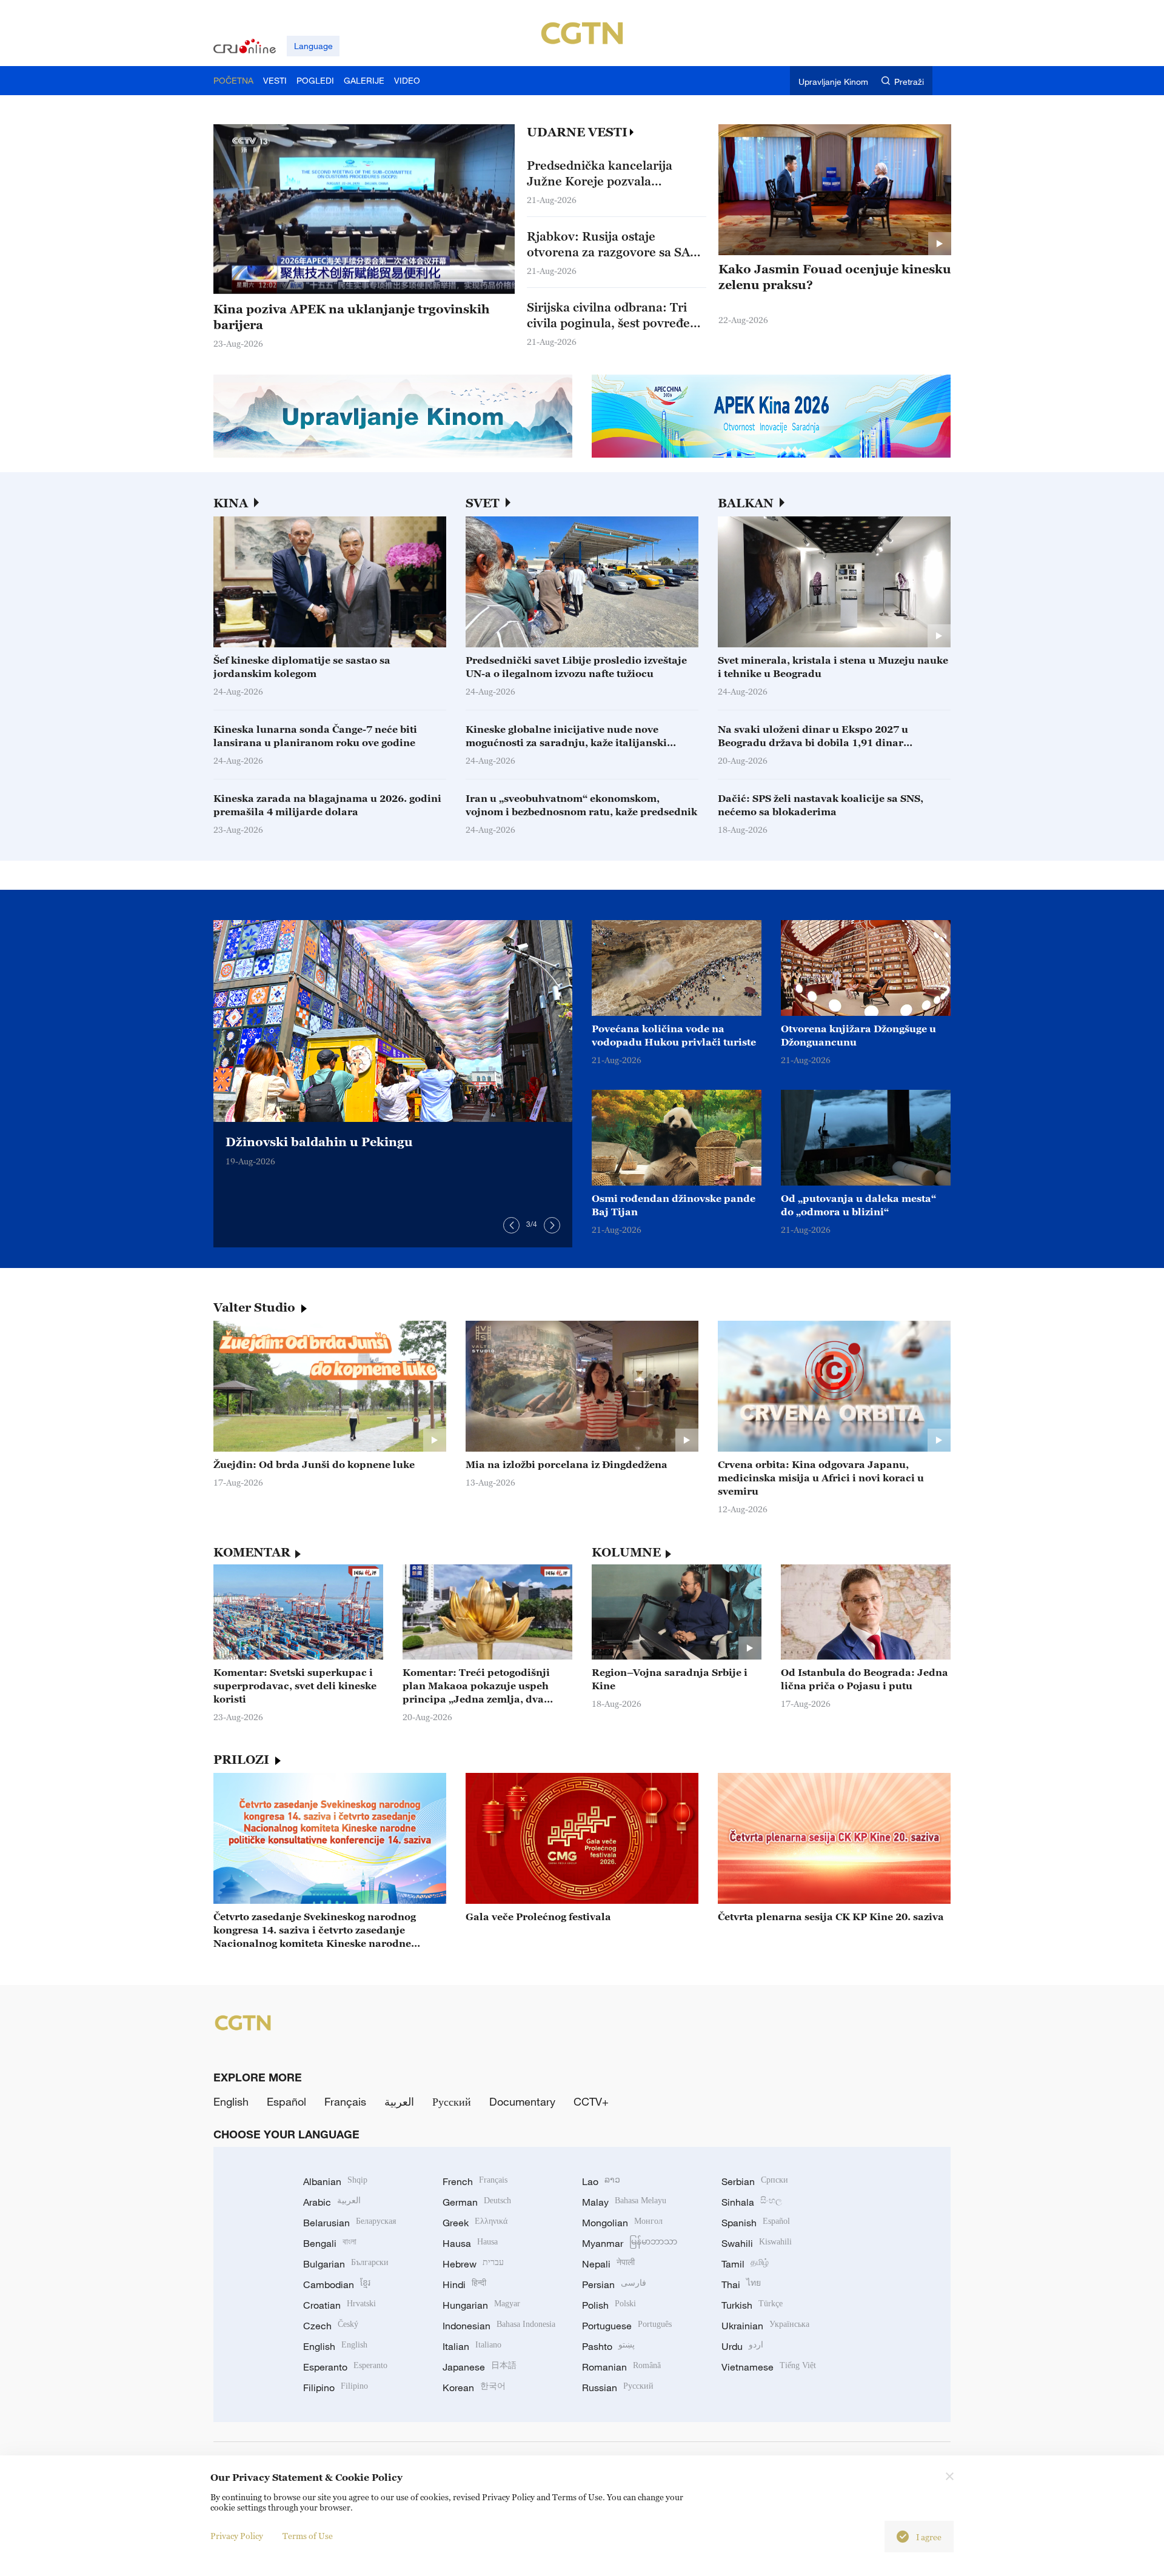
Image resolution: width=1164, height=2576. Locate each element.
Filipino (336, 2387)
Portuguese (627, 2326)
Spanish (756, 2223)
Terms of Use (308, 2536)
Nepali (608, 2264)
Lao (601, 2181)
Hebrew (473, 2264)
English (231, 2101)
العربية (399, 2101)
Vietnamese (769, 2367)
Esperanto (345, 2367)
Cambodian (337, 2284)
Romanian (621, 2367)
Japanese (480, 2367)
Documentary (522, 2101)
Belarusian (350, 2223)
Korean (474, 2387)
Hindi (464, 2284)
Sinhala (752, 2202)
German (477, 2202)
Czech (331, 2326)
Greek (475, 2223)
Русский (452, 2101)
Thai (741, 2284)
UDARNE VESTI (577, 132)
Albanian (335, 2181)
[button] (267, 281)
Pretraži (909, 82)
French (475, 2181)
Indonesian (499, 2326)
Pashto (608, 2346)
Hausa (470, 2243)
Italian (472, 2346)
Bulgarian (346, 2264)
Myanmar (630, 2243)
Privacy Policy (237, 2536)
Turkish (752, 2305)
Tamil (745, 2264)
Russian (618, 2387)
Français (345, 2101)
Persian (614, 2284)
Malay (624, 2202)
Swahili (757, 2243)
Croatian (339, 2305)
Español (286, 2101)
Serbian (755, 2181)
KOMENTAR (252, 1552)
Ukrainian (765, 2326)
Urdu (742, 2346)
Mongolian (622, 2223)
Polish (609, 2305)
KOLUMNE (626, 1552)
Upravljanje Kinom (833, 82)
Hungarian (481, 2305)
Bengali (330, 2243)
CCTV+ (591, 2101)
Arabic (332, 2202)
